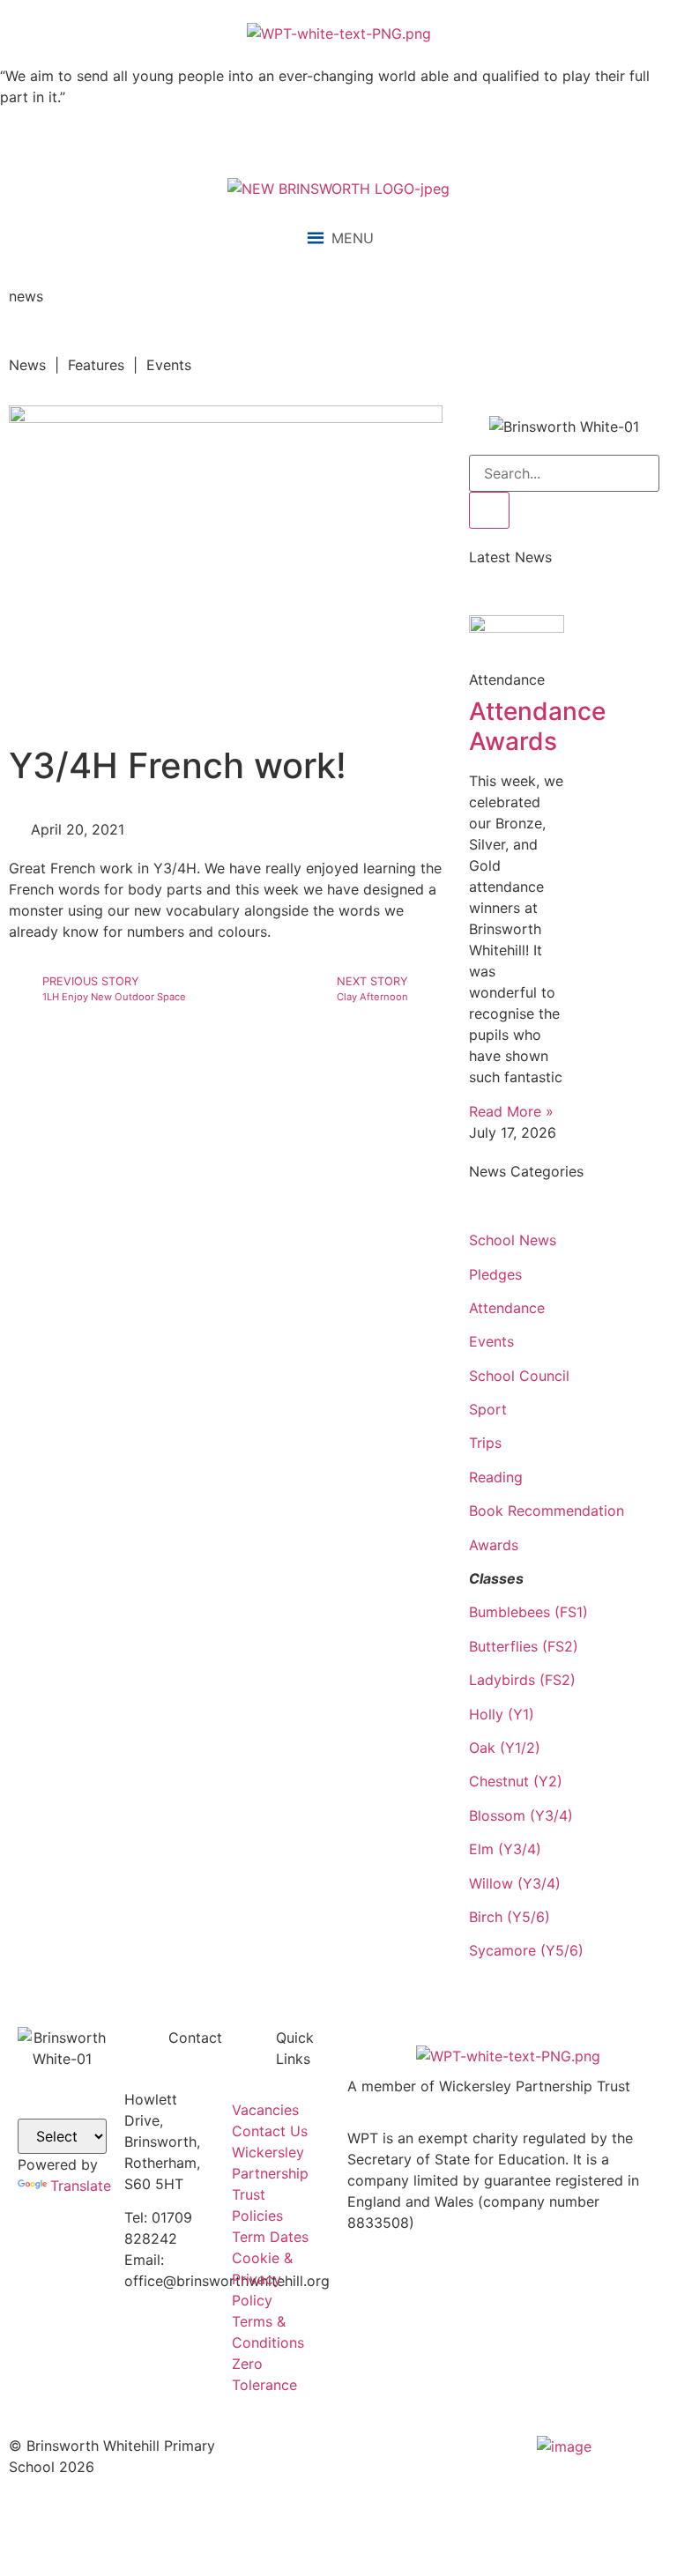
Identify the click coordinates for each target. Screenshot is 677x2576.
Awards (494, 1545)
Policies (257, 2216)
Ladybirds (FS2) (522, 1680)
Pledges (495, 1274)
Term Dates (270, 2237)
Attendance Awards (537, 726)
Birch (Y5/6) (510, 1917)
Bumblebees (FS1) (528, 1612)
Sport (488, 1409)
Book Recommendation (547, 1511)
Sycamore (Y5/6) (526, 1950)
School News (513, 1240)
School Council (519, 1376)
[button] (353, 238)
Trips (485, 1443)
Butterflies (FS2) (524, 1646)
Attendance (507, 1308)
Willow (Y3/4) (515, 1883)
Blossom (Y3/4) (521, 1815)
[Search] (489, 510)
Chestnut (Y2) (516, 1781)
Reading (496, 1477)
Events (491, 1341)
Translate (81, 2186)
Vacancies (265, 2110)
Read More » (511, 1111)
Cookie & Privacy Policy (262, 2279)
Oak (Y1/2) (505, 1748)
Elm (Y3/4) (505, 1849)
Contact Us (270, 2131)
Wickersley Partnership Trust (270, 2173)
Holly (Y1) (502, 1714)
